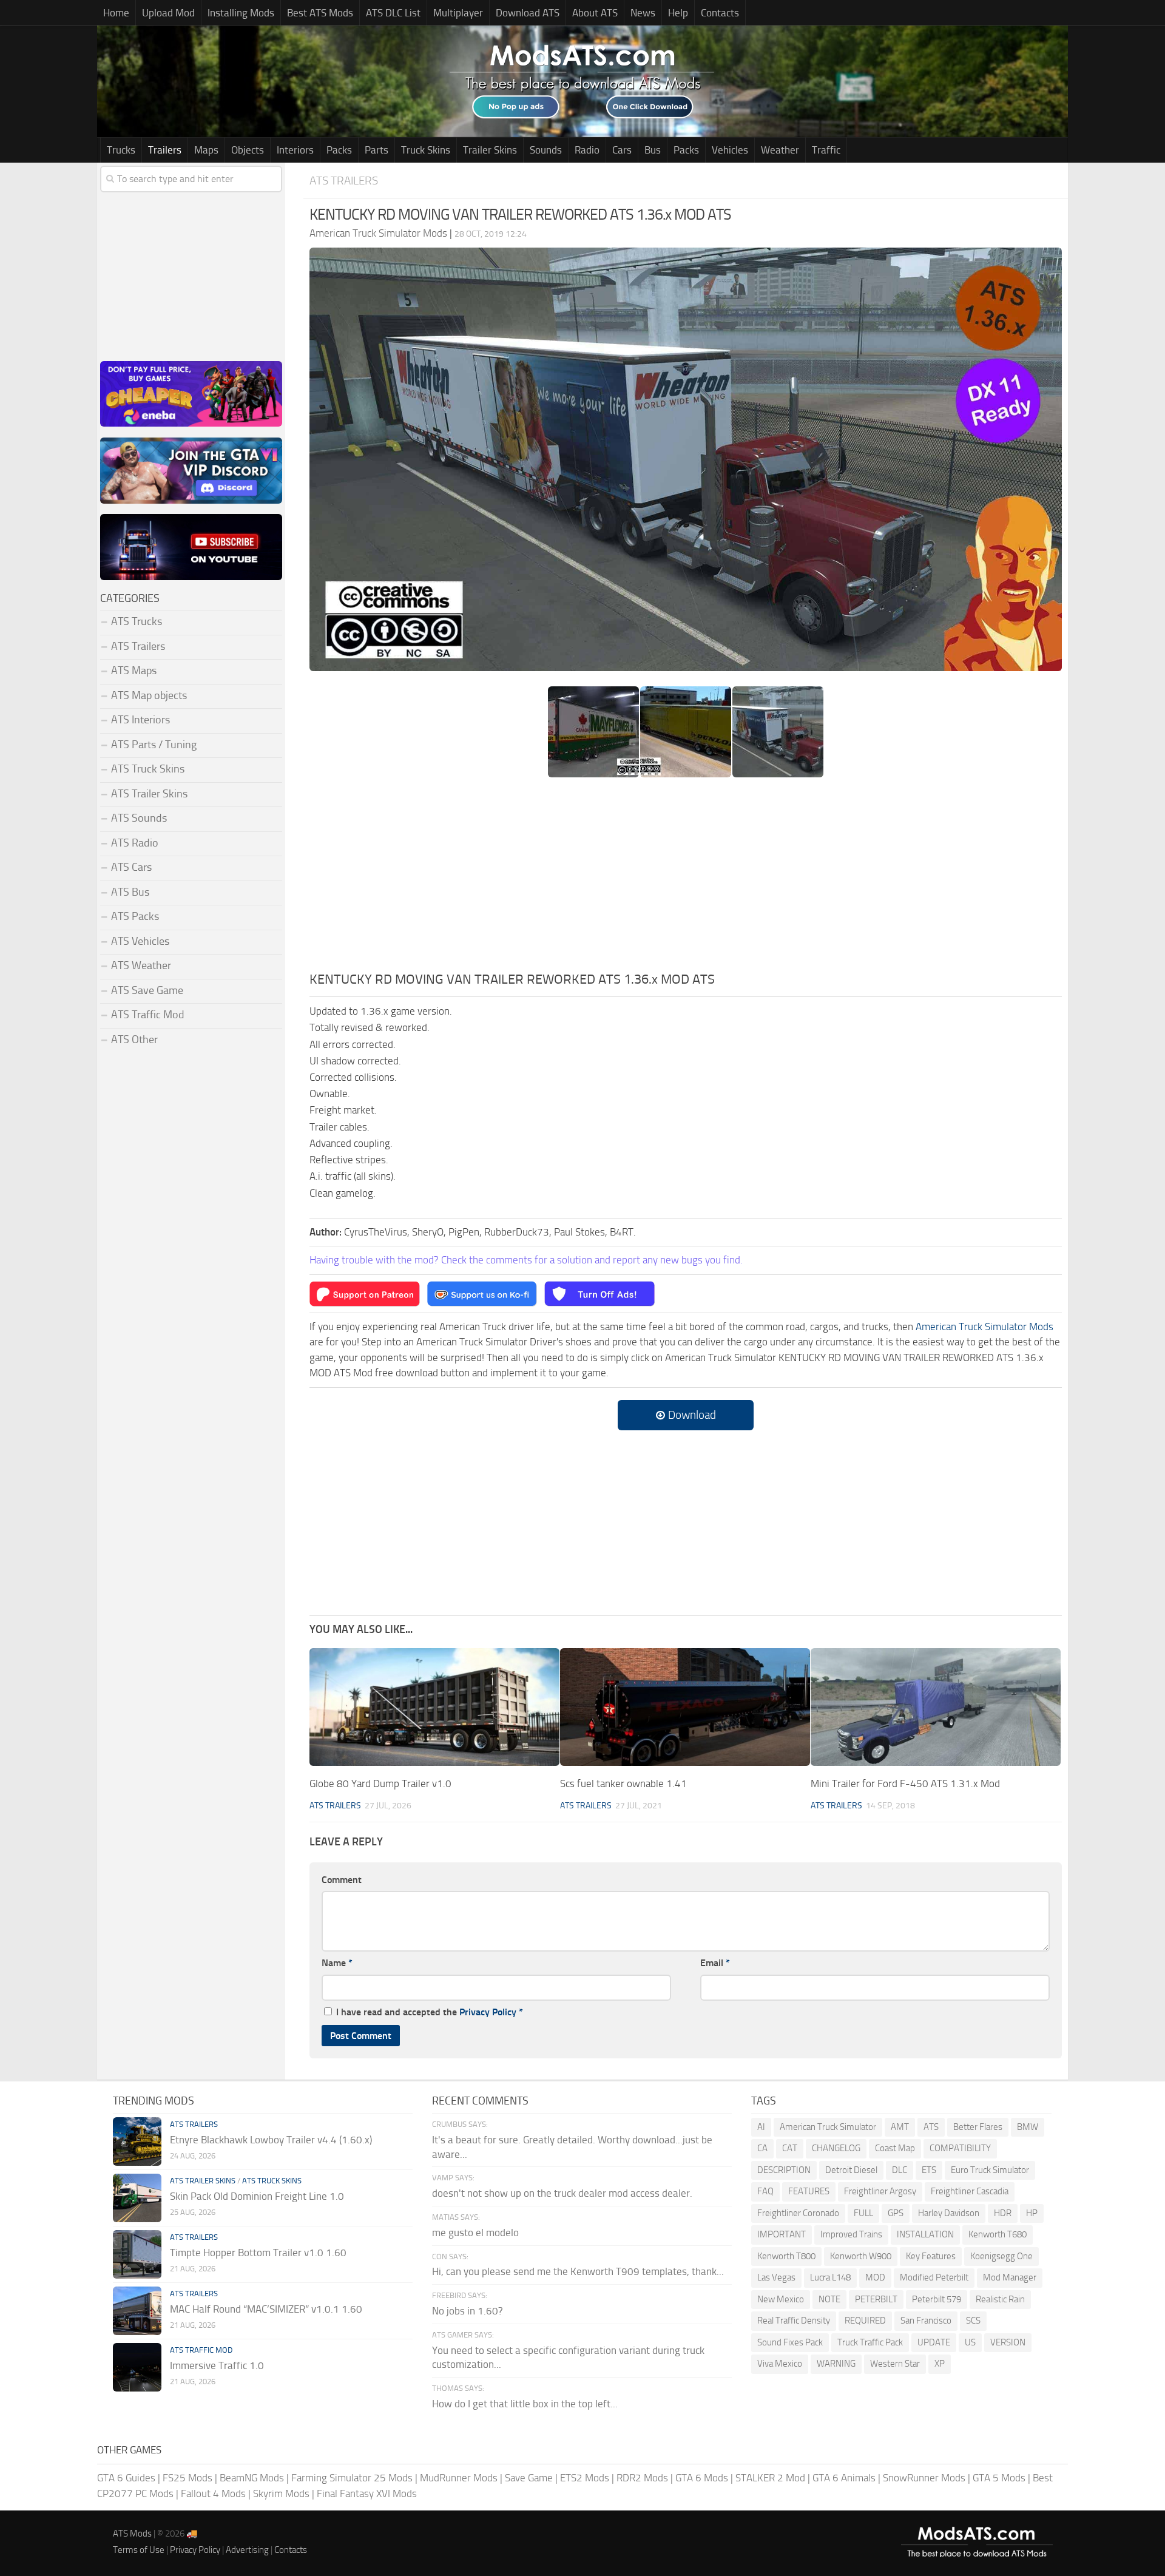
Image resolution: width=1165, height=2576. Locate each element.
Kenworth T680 (998, 2234)
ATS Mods (132, 2534)
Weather (780, 150)
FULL (863, 2213)
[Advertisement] (686, 879)
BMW (1028, 2127)
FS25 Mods (187, 2478)
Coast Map (895, 2148)
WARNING (836, 2364)
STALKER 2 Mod (770, 2478)
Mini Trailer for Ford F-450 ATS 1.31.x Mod (905, 1783)
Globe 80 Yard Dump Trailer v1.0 (380, 1783)
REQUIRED (865, 2321)
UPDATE (934, 2342)
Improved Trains (851, 2234)
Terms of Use (139, 2550)
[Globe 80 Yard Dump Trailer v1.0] (434, 1707)
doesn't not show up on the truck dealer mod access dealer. (562, 2193)
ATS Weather (141, 965)
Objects (248, 150)
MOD (875, 2277)
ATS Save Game (147, 990)
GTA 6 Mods (702, 2478)
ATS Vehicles (140, 941)
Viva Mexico (780, 2364)
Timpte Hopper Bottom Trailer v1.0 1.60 (258, 2253)
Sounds (546, 150)
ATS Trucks (137, 621)
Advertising (247, 2550)
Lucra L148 (830, 2277)
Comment (342, 1880)
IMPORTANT (782, 2234)
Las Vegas (776, 2277)
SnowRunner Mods (924, 2478)
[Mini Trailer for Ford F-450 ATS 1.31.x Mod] (936, 1707)
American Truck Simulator (828, 2127)
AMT (900, 2127)
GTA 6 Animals (844, 2478)
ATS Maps (134, 671)
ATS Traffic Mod (148, 1015)
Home (116, 13)
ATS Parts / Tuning (154, 745)
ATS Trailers (344, 181)
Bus (653, 150)
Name (337, 1963)
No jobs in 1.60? (468, 2311)
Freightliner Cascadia (970, 2191)
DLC (900, 2170)
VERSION (1008, 2342)
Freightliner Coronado (798, 2213)
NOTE (829, 2299)
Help (678, 13)
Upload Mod (168, 13)
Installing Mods (241, 13)
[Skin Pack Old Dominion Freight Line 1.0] (137, 2198)
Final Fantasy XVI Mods (367, 2493)
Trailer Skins (490, 150)
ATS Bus (130, 892)
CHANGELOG (836, 2148)
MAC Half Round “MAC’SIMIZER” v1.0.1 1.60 (266, 2309)
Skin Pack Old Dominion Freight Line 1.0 (257, 2196)
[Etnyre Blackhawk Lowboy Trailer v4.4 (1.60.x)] (137, 2142)
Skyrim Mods (281, 2493)
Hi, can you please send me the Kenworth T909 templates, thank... (578, 2271)
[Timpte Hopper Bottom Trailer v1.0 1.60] (137, 2254)
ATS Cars (131, 867)
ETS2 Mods (585, 2478)
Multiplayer (458, 13)
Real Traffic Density (794, 2321)
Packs (339, 150)
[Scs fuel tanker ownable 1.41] (685, 1707)
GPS (896, 2213)
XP (940, 2364)
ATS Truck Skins (148, 769)
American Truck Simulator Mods (984, 1327)
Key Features (931, 2256)
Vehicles (730, 150)
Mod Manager (1010, 2277)
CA (762, 2148)
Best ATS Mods (320, 13)
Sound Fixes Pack (790, 2342)
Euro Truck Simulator (990, 2170)
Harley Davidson (949, 2213)
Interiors (295, 150)
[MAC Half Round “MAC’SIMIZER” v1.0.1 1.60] (137, 2311)
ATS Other (134, 1040)
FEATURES (809, 2191)
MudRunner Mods (459, 2478)
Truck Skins (426, 150)
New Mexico (781, 2299)
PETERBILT (876, 2299)
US (970, 2342)
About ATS (595, 13)
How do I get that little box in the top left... (525, 2404)
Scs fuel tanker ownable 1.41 (623, 1783)
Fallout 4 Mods (213, 2493)
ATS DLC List (393, 13)
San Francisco (926, 2321)
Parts (377, 150)
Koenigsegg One (1001, 2256)
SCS (973, 2321)
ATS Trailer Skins (149, 794)
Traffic (826, 150)
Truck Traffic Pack (870, 2342)
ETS (929, 2170)
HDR (1003, 2213)
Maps (206, 150)
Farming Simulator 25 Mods (352, 2478)
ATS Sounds (139, 818)
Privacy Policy (488, 2012)
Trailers (165, 150)
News (643, 13)
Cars (622, 150)
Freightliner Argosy (880, 2191)
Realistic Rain (1000, 2299)
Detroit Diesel (851, 2170)
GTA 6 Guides (126, 2478)
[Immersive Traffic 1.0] (137, 2367)
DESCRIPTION (784, 2170)
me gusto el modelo (475, 2233)
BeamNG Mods (252, 2478)
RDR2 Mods (642, 2478)
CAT (790, 2148)
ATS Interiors (140, 720)
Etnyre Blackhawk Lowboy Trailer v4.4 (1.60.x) (271, 2140)
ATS (931, 2127)
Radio (587, 150)
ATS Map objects (149, 695)
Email (715, 1963)
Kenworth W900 (861, 2256)
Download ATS (528, 13)
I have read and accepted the (430, 2012)
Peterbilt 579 (937, 2299)
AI (761, 2127)
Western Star (895, 2364)
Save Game (529, 2478)
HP (1032, 2213)
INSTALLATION (925, 2234)
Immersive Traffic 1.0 (217, 2365)
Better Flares (978, 2127)
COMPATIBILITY (960, 2148)
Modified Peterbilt (934, 2277)
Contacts (720, 13)
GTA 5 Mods (999, 2478)
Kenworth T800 (786, 2256)
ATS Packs (135, 916)
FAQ (765, 2191)
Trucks (121, 150)
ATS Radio (135, 843)
